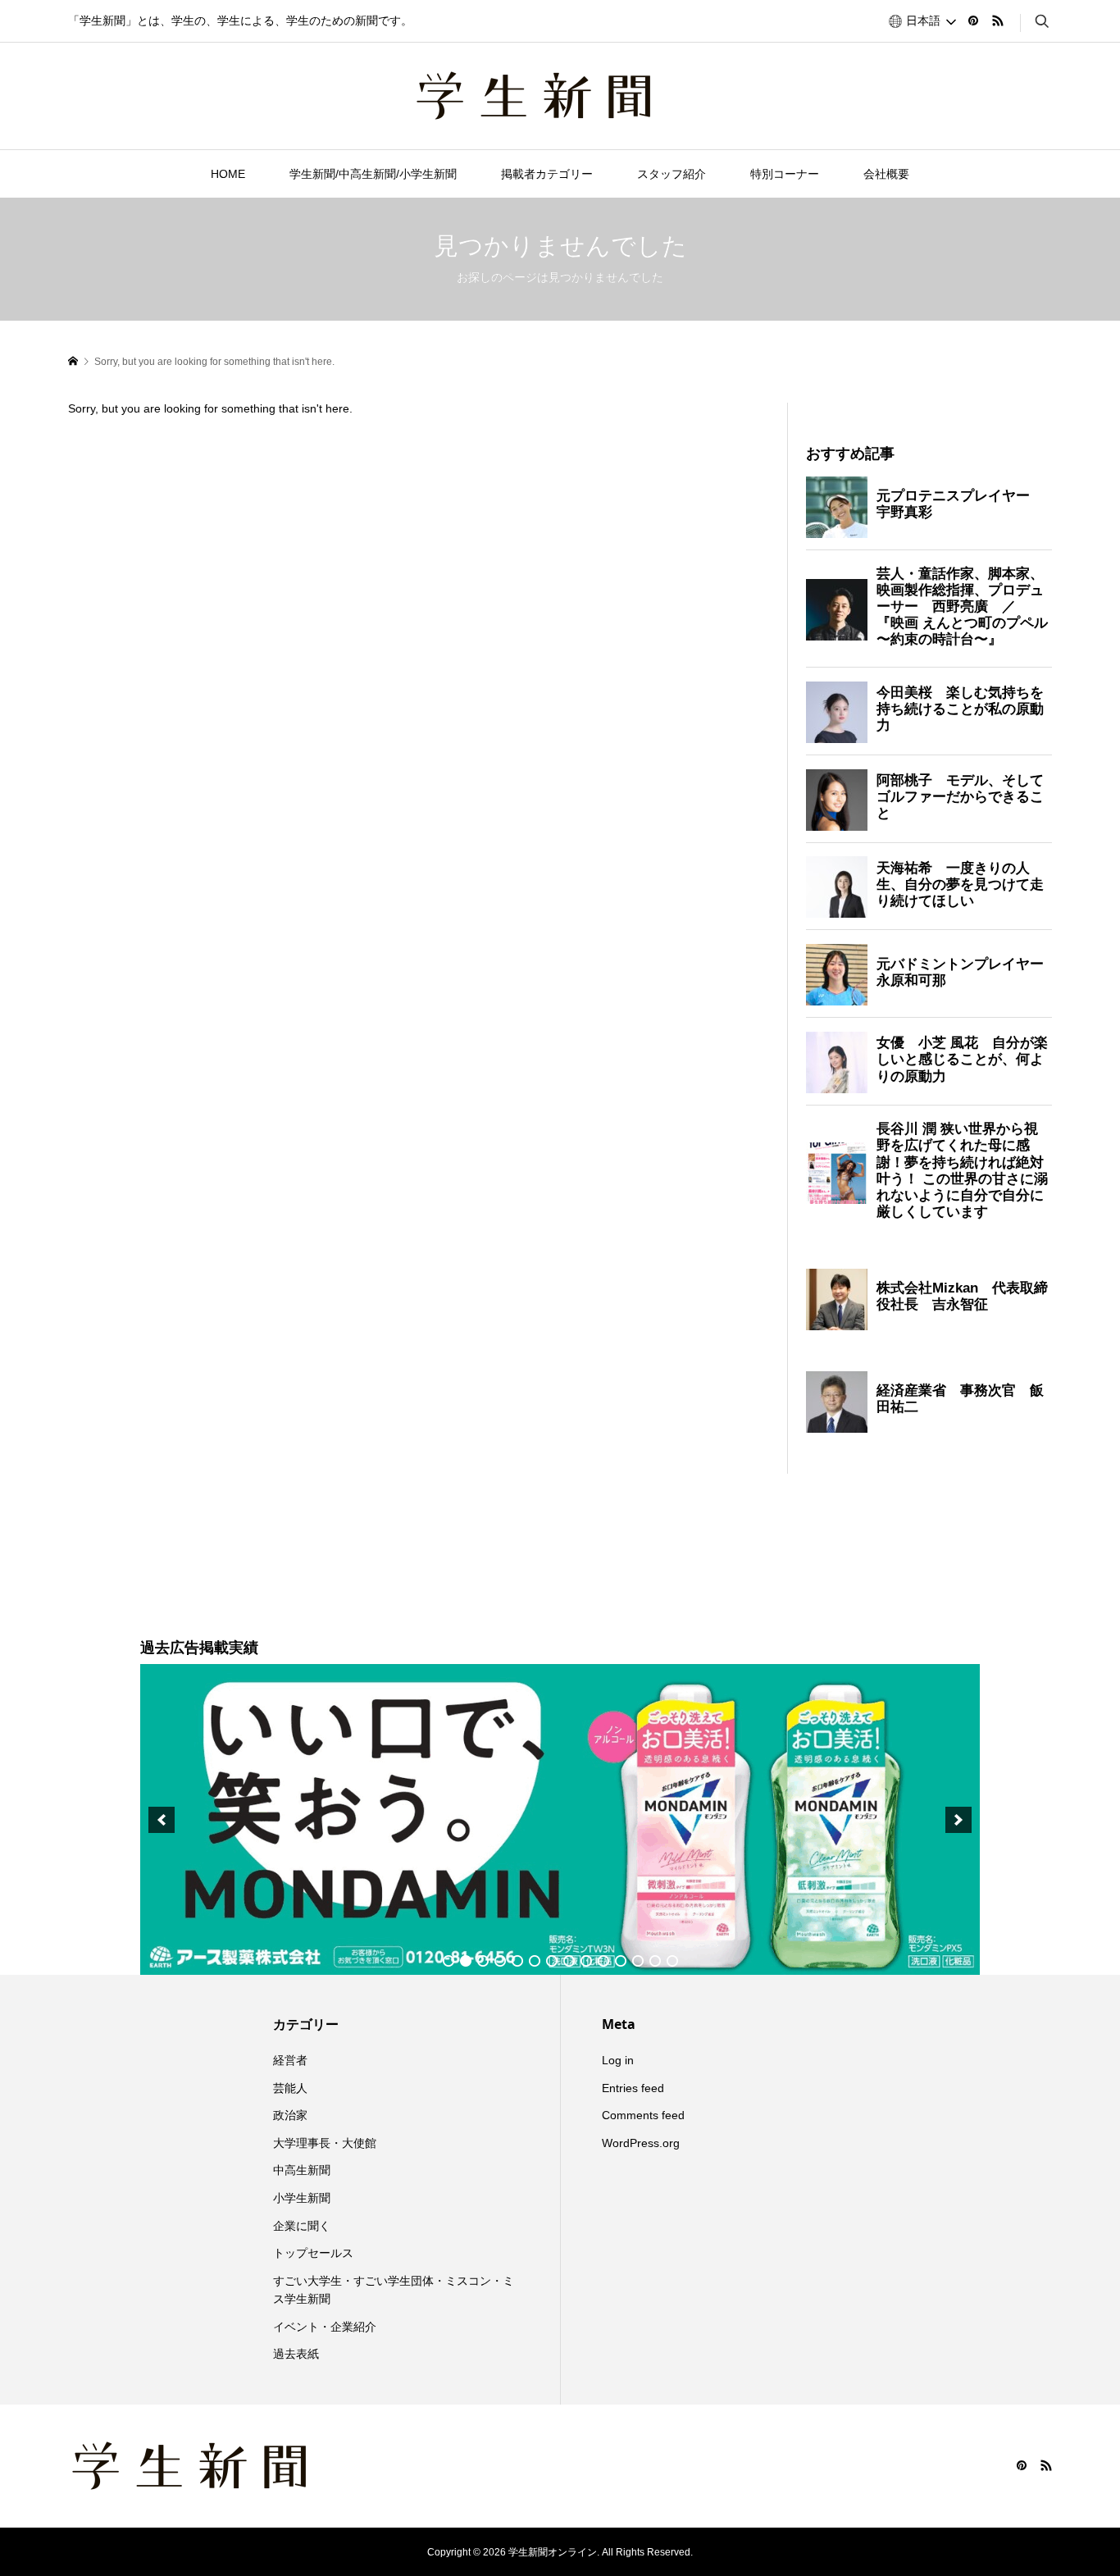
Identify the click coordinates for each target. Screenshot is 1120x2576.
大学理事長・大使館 (325, 2143)
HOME (228, 174)
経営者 (290, 2060)
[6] (535, 1961)
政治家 (290, 2115)
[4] (500, 1961)
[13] (655, 1961)
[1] (448, 1961)
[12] (638, 1961)
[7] (552, 1961)
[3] (483, 1961)
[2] (466, 1961)
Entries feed (633, 2088)
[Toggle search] (1042, 21)
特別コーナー (785, 174)
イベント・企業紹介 (325, 2327)
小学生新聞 (302, 2198)
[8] (569, 1961)
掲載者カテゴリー (547, 174)
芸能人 (290, 2088)
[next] (958, 1820)
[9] (586, 1961)
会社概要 (886, 174)
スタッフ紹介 (672, 174)
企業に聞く (302, 2226)
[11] (621, 1961)
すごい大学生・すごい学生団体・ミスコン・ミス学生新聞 (394, 2290)
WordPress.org (641, 2143)
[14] (672, 1961)
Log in (618, 2060)
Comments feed (643, 2115)
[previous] (162, 1820)
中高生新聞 (302, 2170)
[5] (517, 1961)
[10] (603, 1961)
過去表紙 (296, 2354)
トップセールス (313, 2253)
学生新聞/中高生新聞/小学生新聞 (373, 174)
